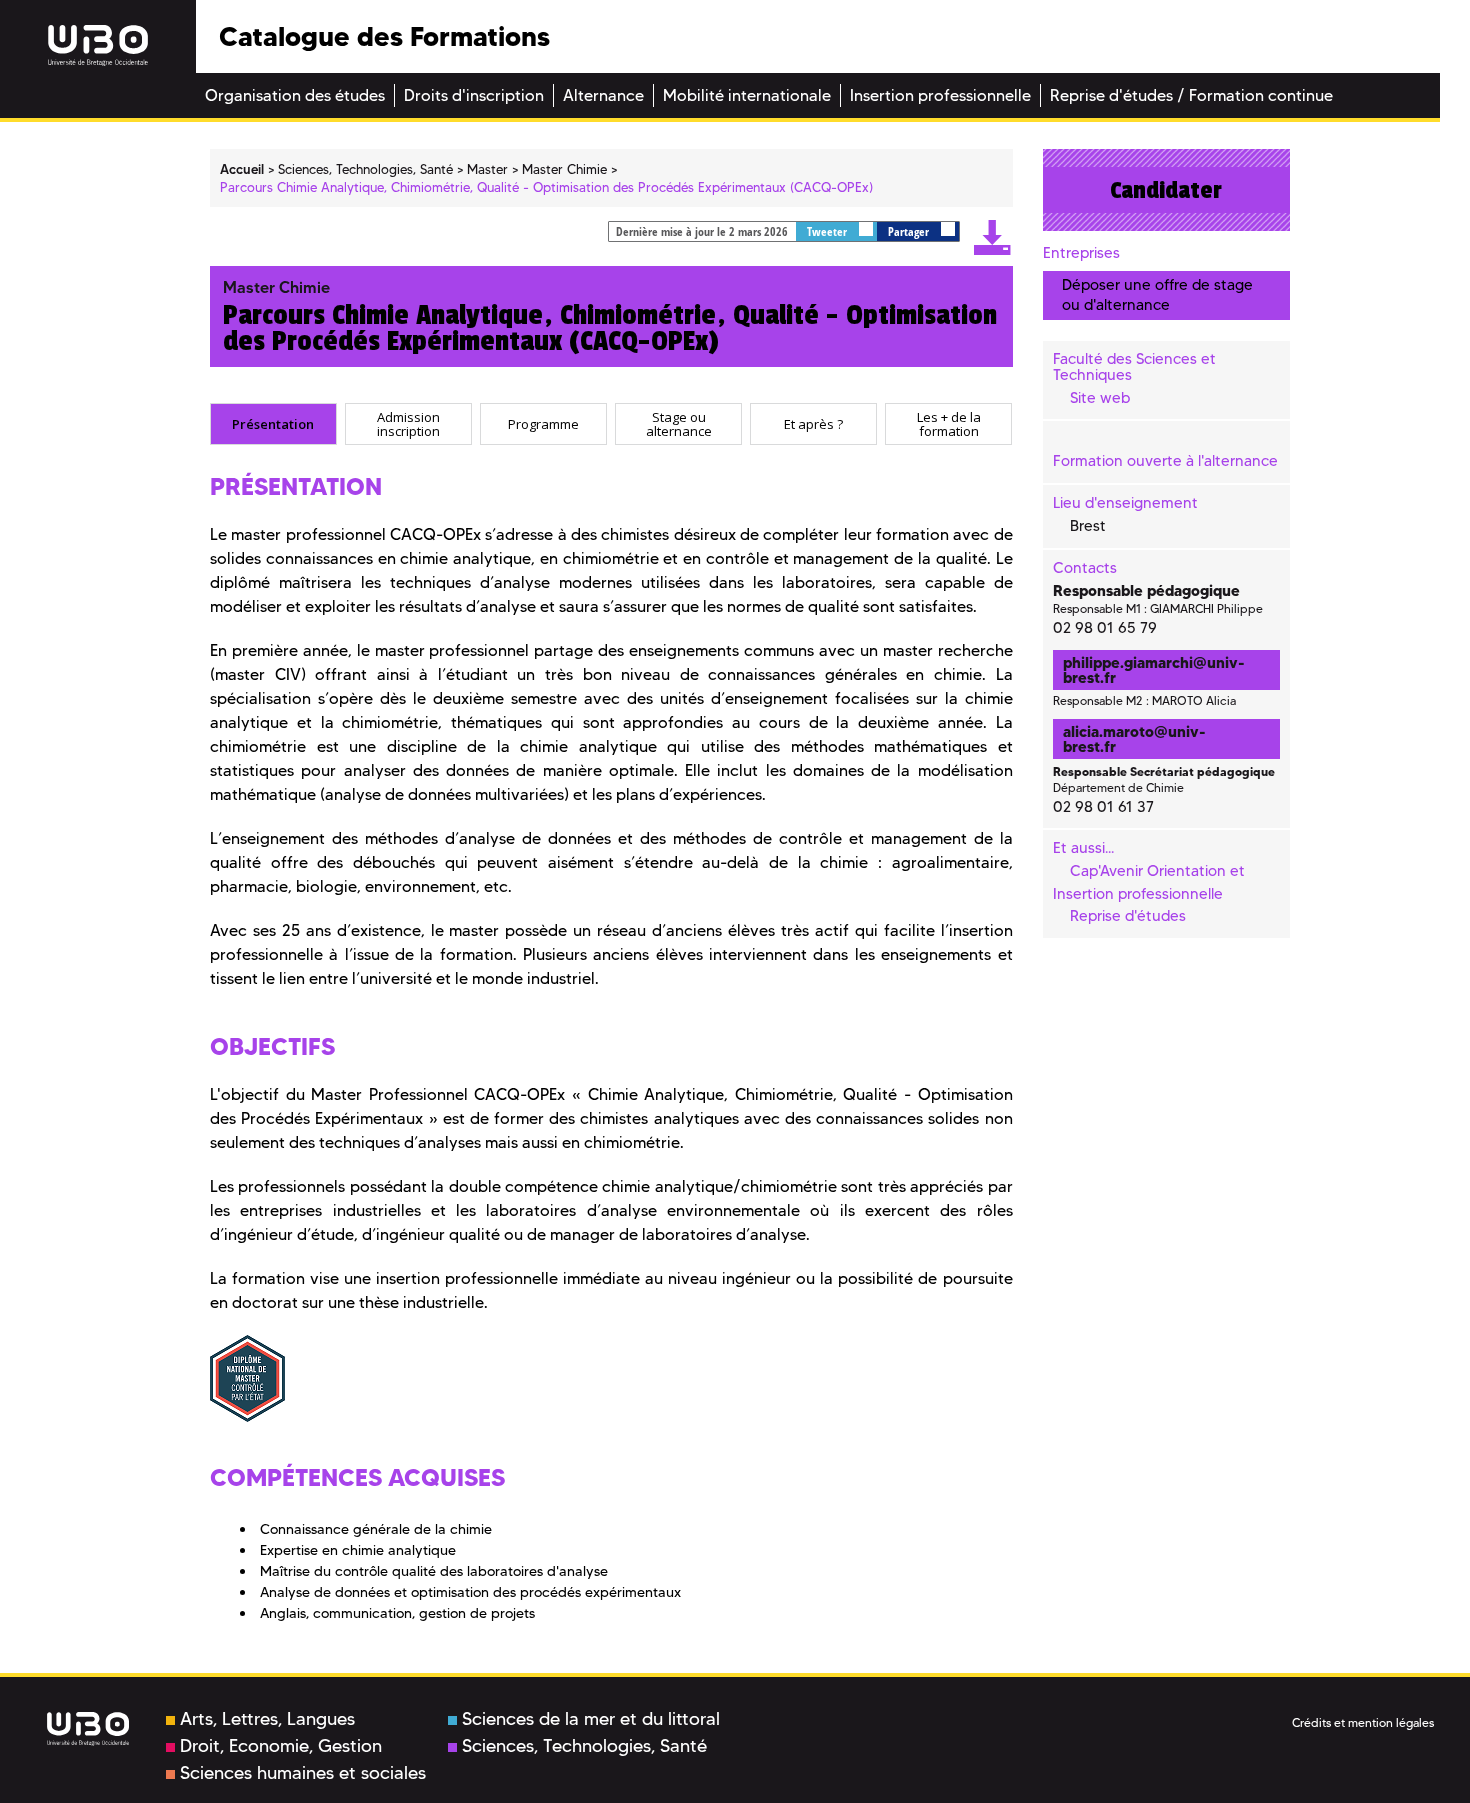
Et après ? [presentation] (813, 424)
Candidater (1166, 190)
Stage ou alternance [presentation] (679, 424)
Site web (1100, 398)
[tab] (273, 424)
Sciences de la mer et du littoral (591, 1719)
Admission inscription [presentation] (408, 424)
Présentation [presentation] (273, 424)
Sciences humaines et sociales (303, 1773)
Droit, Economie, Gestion (281, 1746)
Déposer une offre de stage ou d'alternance (1157, 294)
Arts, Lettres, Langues (267, 1719)
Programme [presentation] (543, 424)
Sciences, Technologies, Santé (584, 1746)
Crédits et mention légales (1363, 1722)
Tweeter (828, 231)
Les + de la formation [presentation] (949, 424)
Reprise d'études (1128, 916)
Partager (910, 231)
